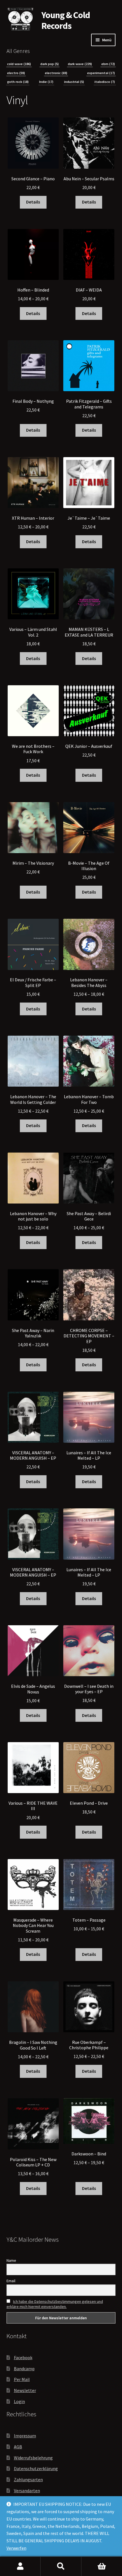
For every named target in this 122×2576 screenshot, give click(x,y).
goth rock (18, 82)
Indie (46, 82)
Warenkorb (102, 2566)
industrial (74, 82)
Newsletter (25, 2390)
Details (33, 202)
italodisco (105, 82)
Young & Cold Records (66, 21)
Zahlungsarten (28, 2479)
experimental (101, 73)
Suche (61, 2566)
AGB (18, 2447)
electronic (56, 73)
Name (11, 2260)
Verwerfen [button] (16, 2548)
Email (11, 2281)
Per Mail (22, 2379)
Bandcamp (24, 2369)
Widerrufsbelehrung (33, 2458)
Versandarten (27, 2491)
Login (19, 2401)
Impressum (25, 2436)
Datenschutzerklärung (36, 2468)
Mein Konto (20, 2566)
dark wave (80, 64)
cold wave (19, 64)
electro (16, 73)
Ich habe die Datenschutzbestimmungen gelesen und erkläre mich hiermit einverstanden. (55, 2304)
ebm (108, 64)
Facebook (23, 2357)
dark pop (50, 64)
